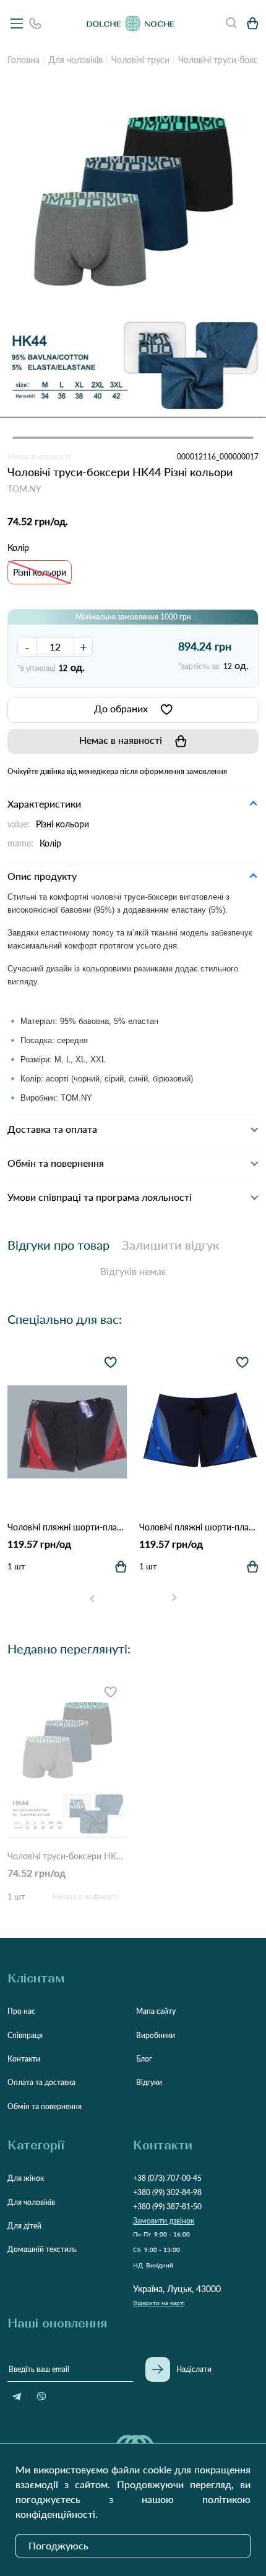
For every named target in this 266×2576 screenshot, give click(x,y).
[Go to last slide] (92, 1598)
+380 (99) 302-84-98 (167, 2192)
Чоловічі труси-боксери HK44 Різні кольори (67, 1856)
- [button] (27, 647)
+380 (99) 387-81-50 (167, 2207)
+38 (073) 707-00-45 (167, 2178)
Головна (24, 60)
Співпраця (25, 2035)
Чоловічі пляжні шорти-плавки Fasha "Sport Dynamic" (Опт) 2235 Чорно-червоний (67, 1527)
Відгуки (149, 2082)
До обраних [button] (121, 708)
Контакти (24, 2059)
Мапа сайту (156, 2011)
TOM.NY (24, 489)
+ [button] (84, 647)
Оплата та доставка (41, 2082)
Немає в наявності (121, 740)
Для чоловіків (75, 60)
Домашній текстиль (42, 2249)
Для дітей (24, 2226)
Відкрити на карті (159, 2303)
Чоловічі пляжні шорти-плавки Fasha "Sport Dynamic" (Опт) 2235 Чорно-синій (199, 1527)
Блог (144, 2059)
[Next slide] (174, 1598)
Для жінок (26, 2178)
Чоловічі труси (140, 60)
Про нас (21, 2011)
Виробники (156, 2035)
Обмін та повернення (45, 2106)
